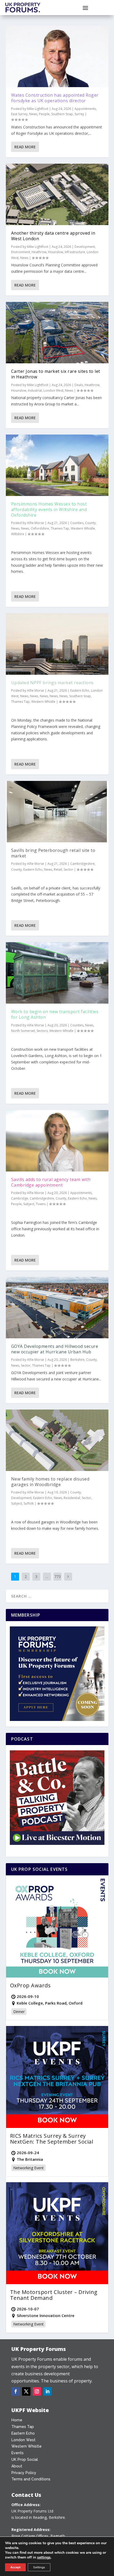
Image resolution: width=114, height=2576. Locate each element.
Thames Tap (60, 528)
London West (53, 390)
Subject (29, 1204)
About (17, 2466)
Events (17, 2453)
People (44, 114)
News (33, 114)
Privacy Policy (24, 2473)
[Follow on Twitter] (26, 2391)
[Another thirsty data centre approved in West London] (57, 194)
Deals (79, 385)
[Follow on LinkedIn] (47, 2391)
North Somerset (23, 1031)
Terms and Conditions (31, 2479)
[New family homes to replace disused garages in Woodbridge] (57, 1440)
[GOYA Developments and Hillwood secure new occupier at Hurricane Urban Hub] (57, 1308)
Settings (39, 2567)
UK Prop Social (25, 2459)
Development (85, 247)
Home (17, 2420)
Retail (58, 869)
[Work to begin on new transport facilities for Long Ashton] (57, 973)
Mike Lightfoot (38, 109)
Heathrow (39, 252)
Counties (77, 523)
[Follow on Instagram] (37, 2391)
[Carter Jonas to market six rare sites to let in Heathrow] (57, 333)
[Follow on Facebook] (16, 2391)
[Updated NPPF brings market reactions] (57, 644)
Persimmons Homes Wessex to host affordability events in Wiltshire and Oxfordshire (49, 509)
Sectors (42, 1031)
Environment (21, 252)
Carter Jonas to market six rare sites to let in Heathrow (56, 374)
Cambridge (20, 1198)
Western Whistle (83, 528)
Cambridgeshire (82, 864)
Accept (15, 2567)
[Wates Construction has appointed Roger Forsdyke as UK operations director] (57, 56)
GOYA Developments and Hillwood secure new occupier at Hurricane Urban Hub (55, 1349)
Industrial (35, 390)
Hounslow (56, 252)
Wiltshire (18, 534)
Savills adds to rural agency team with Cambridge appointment (51, 1182)
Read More (25, 147)
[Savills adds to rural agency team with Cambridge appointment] (57, 1141)
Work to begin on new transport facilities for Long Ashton (55, 1014)
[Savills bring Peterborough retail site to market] (57, 812)
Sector (68, 869)
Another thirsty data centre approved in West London (53, 236)
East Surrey (19, 114)
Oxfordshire (40, 528)
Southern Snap (62, 114)
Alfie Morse (36, 523)
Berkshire (77, 1360)
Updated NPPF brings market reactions (52, 683)
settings (44, 2557)
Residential (72, 1498)
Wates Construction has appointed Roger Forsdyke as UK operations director (55, 98)
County (90, 523)
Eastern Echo (80, 690)
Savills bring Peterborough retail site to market (53, 853)
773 (58, 1577)
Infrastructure (75, 252)
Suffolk (29, 1503)
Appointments (85, 109)
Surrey (79, 114)
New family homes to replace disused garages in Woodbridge (50, 1482)
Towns (41, 1204)
